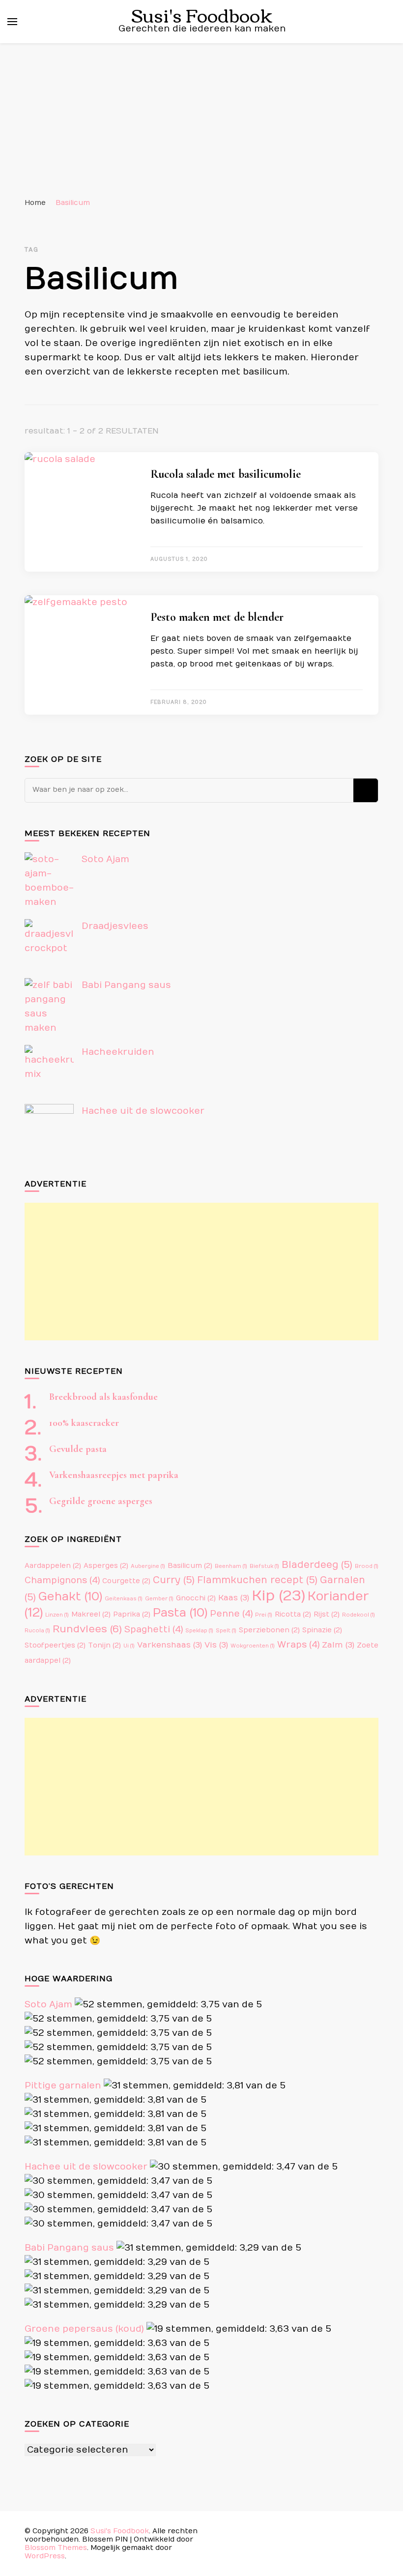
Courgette (126, 1581)
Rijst (327, 1615)
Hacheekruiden (118, 1052)
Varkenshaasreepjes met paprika (114, 1475)
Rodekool (359, 1615)
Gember (159, 1599)
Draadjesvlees (115, 926)
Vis (216, 1645)
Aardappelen (53, 1566)
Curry (174, 1580)
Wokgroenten (253, 1646)
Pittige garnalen (63, 2086)
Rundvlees (87, 1629)
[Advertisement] (201, 117)
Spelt (226, 1631)
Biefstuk (264, 1566)
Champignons (62, 1580)
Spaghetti (154, 1630)
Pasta (180, 1613)
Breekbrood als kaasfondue (103, 1397)
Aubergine (148, 1566)
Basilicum (190, 1566)
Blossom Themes (56, 2548)
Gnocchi (196, 1598)
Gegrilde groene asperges (101, 1501)
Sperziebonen (269, 1630)
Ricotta (293, 1615)
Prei (264, 1615)
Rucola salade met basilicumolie (226, 474)
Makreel (91, 1615)
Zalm (338, 1645)
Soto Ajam (105, 859)
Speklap (199, 1631)
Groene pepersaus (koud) (84, 2329)
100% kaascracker (84, 1423)
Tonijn (104, 1646)
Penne (231, 1614)
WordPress (45, 2556)
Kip (278, 1596)
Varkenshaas (170, 1645)
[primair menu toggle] (12, 22)
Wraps (298, 1645)
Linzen (57, 1615)
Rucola (37, 1631)
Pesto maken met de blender (217, 617)
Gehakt (70, 1597)
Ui (129, 1646)
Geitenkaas (124, 1599)
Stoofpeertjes (55, 1646)
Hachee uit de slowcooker (143, 1111)
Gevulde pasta (78, 1449)
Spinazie (322, 1630)
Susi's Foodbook (120, 2531)
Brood (367, 1566)
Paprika (132, 1615)
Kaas (234, 1598)
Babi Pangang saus (126, 985)
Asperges (106, 1566)
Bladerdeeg (317, 1565)
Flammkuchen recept (257, 1580)
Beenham (231, 1566)
